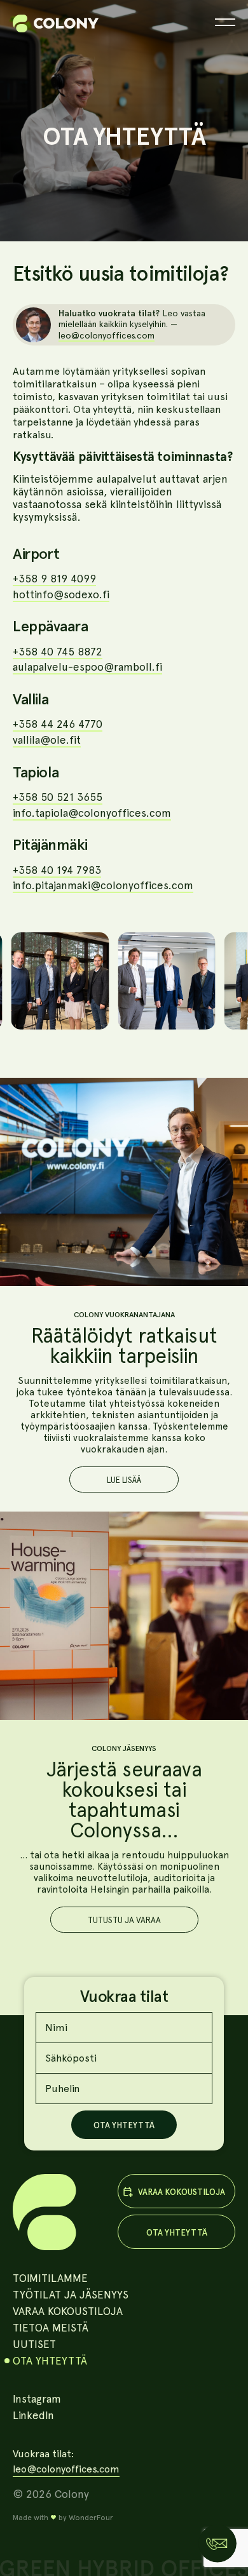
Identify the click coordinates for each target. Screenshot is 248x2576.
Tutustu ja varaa (124, 1920)
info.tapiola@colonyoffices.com (92, 813)
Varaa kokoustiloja (68, 2311)
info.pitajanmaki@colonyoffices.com (103, 885)
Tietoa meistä (51, 2328)
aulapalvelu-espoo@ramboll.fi (87, 667)
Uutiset (34, 2344)
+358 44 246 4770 (58, 724)
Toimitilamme (50, 2278)
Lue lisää (124, 1480)
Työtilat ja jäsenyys (71, 2295)
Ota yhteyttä (50, 2361)
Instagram (37, 2399)
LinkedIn (33, 2415)
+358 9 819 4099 (54, 579)
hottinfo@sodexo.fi (61, 594)
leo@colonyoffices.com (107, 335)
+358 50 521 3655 (58, 797)
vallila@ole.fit (47, 740)
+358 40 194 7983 (57, 870)
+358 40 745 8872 (58, 652)
